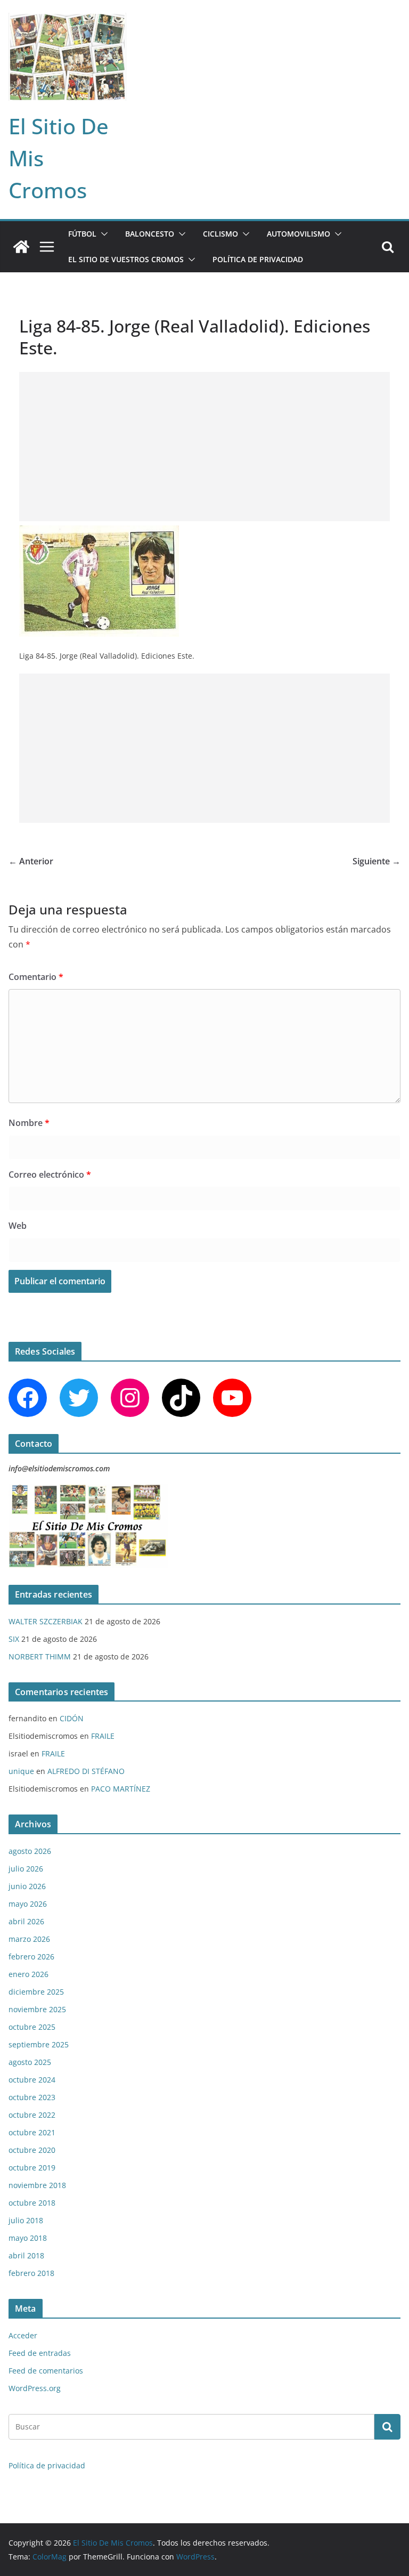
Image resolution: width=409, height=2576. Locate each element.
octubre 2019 (32, 2168)
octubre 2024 (32, 2080)
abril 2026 (26, 1921)
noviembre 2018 (37, 2185)
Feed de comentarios (46, 2371)
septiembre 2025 (39, 2044)
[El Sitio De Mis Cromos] (21, 247)
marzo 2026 (29, 1939)
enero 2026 (28, 1974)
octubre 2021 (32, 2132)
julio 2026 (26, 1869)
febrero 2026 (31, 1957)
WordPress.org (35, 2388)
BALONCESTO (150, 234)
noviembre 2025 (37, 2009)
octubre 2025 (32, 2027)
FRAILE (103, 1736)
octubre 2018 (32, 2203)
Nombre (29, 1123)
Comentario (36, 977)
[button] (102, 234)
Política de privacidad (258, 259)
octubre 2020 (32, 2150)
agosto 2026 (30, 1851)
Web (18, 1226)
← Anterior (31, 861)
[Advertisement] (204, 447)
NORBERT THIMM (40, 1656)
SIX (14, 1639)
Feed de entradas (40, 2353)
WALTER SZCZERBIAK (46, 1621)
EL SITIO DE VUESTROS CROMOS (126, 259)
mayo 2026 (28, 1904)
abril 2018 (26, 2255)
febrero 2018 (31, 2273)
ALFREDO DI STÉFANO (86, 1771)
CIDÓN (72, 1718)
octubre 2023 (32, 2097)
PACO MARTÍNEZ (121, 1789)
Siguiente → (377, 861)
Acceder (23, 2335)
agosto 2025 (30, 2062)
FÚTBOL (82, 234)
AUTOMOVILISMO (298, 234)
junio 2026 (27, 1886)
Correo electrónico (50, 1174)
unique (21, 1771)
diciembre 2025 (36, 1992)
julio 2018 (26, 2220)
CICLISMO (220, 234)
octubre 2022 (32, 2115)
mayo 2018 (28, 2238)
